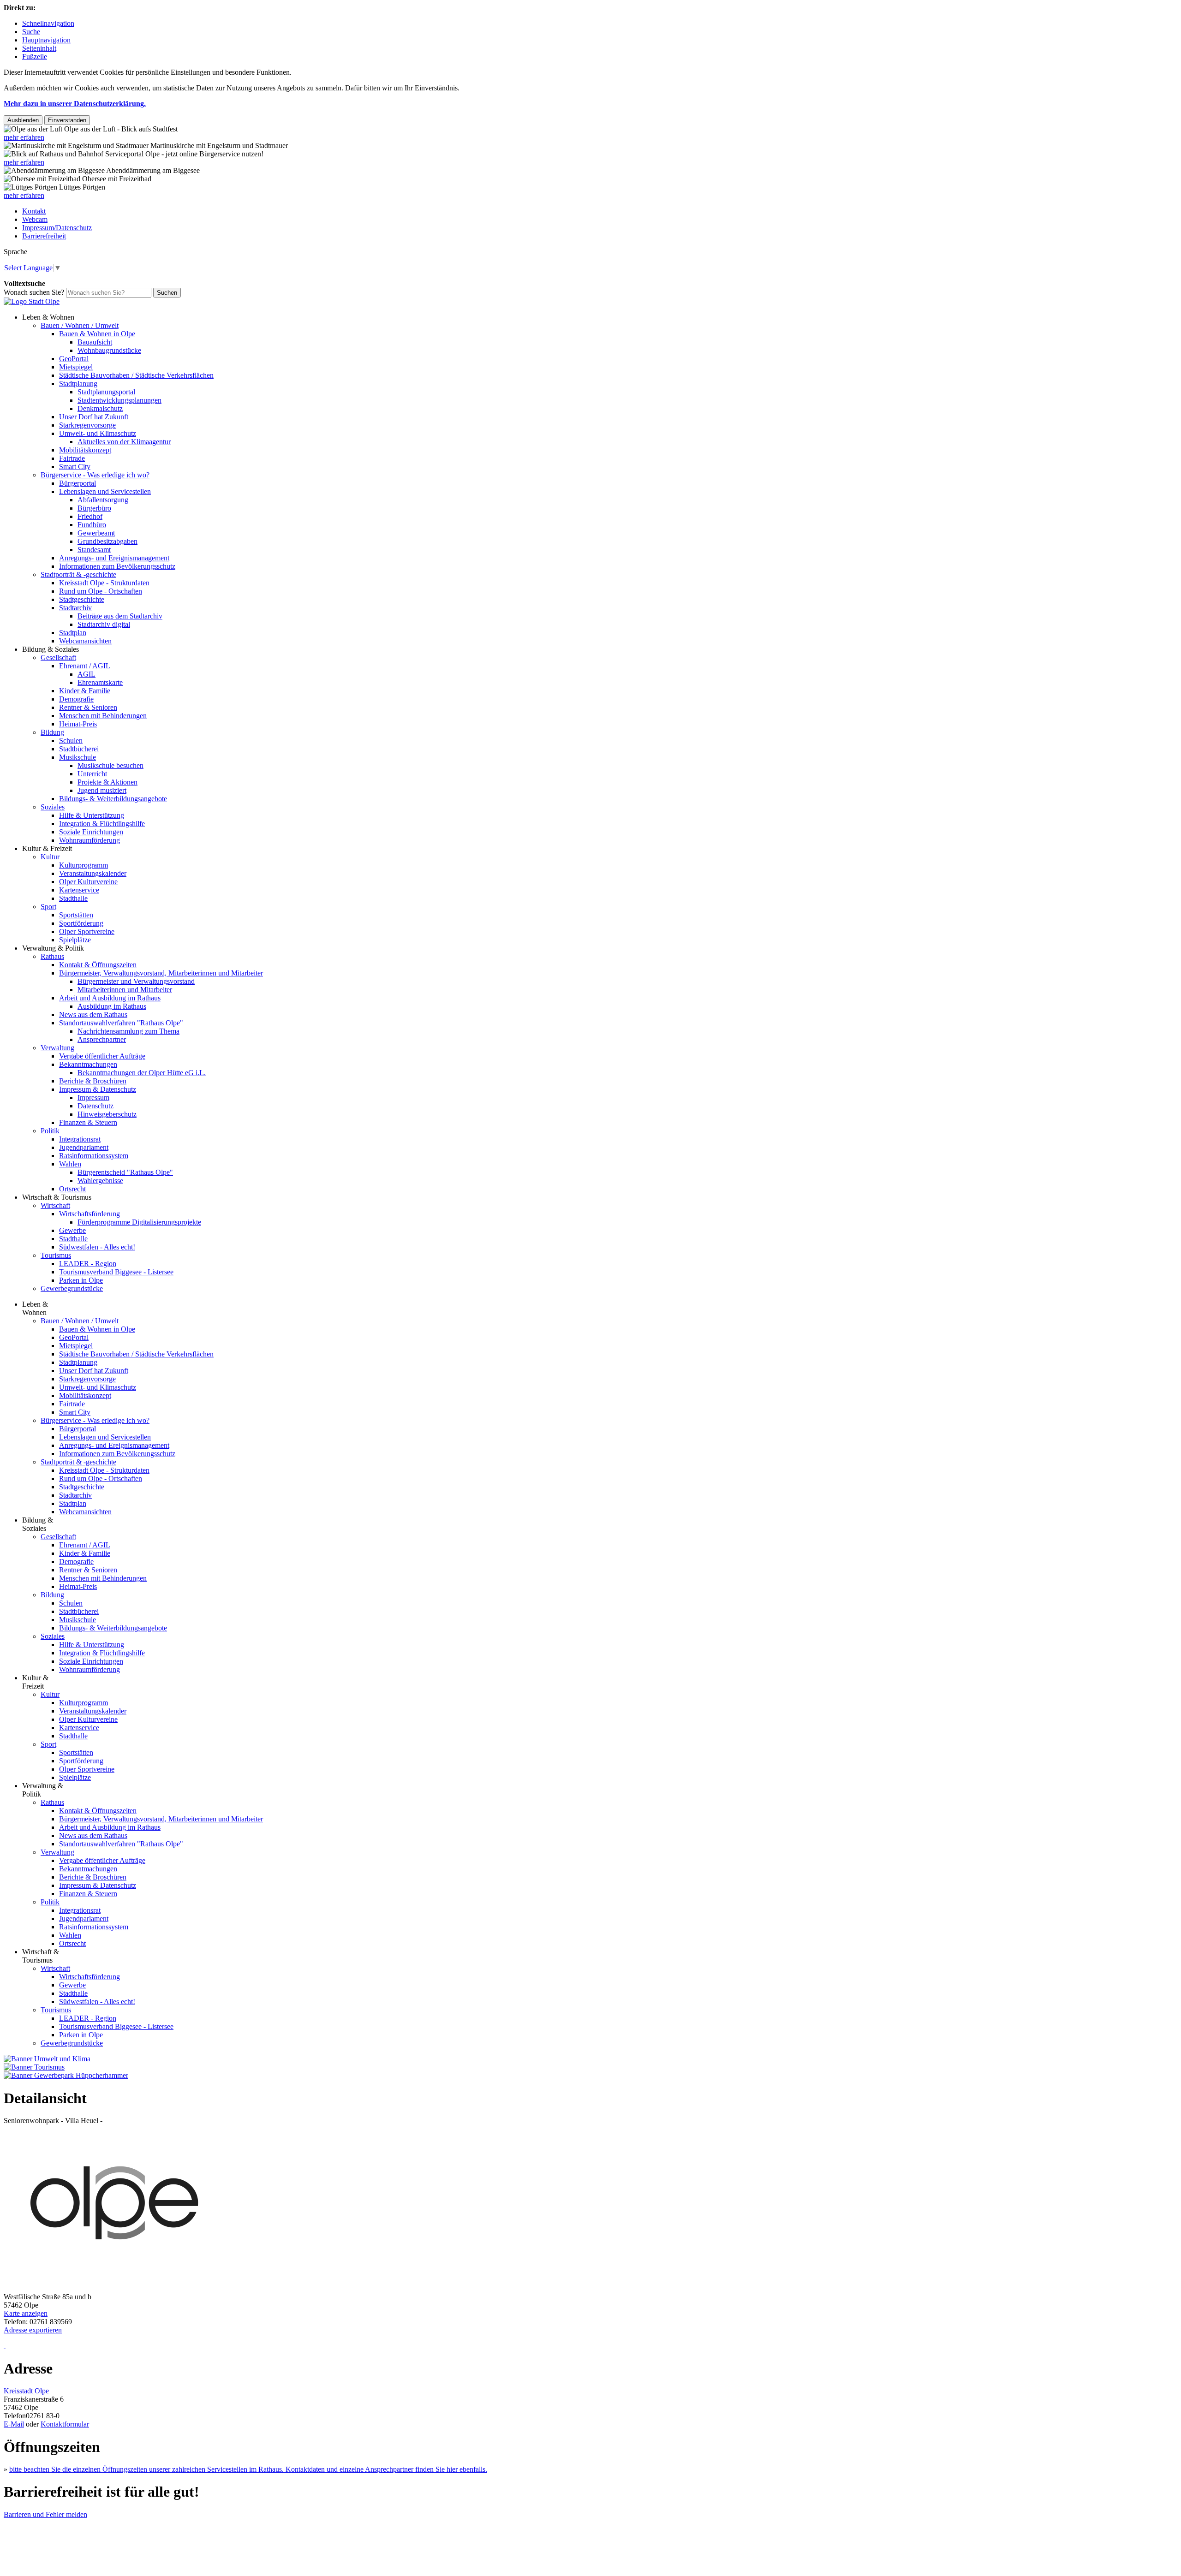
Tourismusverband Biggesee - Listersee (116, 1272)
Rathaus (52, 956)
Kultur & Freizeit (47, 848)
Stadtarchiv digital (104, 624)
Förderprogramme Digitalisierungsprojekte (139, 1222)
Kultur (50, 857)
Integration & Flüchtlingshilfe (102, 824)
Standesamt (94, 550)
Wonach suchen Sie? (34, 292)
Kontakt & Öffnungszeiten (98, 965)
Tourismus (56, 1255)
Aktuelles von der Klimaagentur (124, 442)
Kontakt (34, 211)
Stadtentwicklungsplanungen (119, 400)
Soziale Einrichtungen (91, 832)
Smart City (75, 467)
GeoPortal (74, 359)
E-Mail (14, 2424)
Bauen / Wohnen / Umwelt (80, 325)
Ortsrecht (72, 1189)
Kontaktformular (65, 2424)
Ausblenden (23, 120)
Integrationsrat (80, 1139)
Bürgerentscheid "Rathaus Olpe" (125, 1172)
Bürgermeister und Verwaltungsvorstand (136, 981)
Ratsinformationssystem (94, 1156)
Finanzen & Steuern (88, 1122)
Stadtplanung (78, 384)
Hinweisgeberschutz (107, 1114)
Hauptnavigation (46, 40)
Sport (48, 907)
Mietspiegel (76, 367)
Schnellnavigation (48, 23)
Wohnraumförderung (89, 840)
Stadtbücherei (79, 749)
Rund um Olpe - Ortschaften (101, 591)
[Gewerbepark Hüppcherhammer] (66, 2075)
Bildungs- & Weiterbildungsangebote (113, 799)
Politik (50, 1131)
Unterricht (92, 774)
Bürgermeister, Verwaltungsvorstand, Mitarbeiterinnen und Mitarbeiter (161, 973)
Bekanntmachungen (88, 1064)
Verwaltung (57, 1048)
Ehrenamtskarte (100, 682)
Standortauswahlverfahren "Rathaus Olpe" (121, 1023)
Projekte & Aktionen (107, 782)
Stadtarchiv (75, 608)
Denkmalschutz (100, 408)
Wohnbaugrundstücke (109, 350)
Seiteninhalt (39, 48)
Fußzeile (35, 57)
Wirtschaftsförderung (89, 1214)
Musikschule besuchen (110, 765)
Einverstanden (67, 120)
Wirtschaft (55, 1205)
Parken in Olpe (81, 1280)
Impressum (93, 1098)
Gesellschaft (58, 657)
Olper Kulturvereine (88, 882)
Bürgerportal (78, 483)
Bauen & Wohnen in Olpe (97, 334)
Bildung (52, 732)
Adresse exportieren (33, 2330)
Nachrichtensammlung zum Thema (128, 1031)
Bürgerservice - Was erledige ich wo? (95, 475)
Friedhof (90, 516)
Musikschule (78, 757)
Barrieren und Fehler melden (45, 2514)
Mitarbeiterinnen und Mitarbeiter (125, 990)
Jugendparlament (84, 1147)
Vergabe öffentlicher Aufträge (102, 1056)
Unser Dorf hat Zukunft (94, 417)
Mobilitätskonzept (85, 450)
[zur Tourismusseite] (34, 2067)
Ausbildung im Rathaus (112, 1006)
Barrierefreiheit (44, 236)
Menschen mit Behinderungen (103, 716)
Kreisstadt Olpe (26, 2391)
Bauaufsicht (95, 342)
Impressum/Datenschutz (57, 228)
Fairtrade (72, 458)
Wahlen (70, 1164)
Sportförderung (81, 923)
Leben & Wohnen (48, 317)
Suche (31, 32)
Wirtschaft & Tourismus (57, 1197)
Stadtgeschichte (82, 599)
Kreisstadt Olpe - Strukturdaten (104, 583)
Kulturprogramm (84, 865)
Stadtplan (73, 633)
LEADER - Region (88, 1264)
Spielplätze (75, 940)
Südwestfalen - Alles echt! (97, 1247)
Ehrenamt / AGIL (85, 666)
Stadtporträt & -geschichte (78, 574)
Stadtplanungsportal (106, 392)
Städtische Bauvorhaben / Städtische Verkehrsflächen (136, 375)
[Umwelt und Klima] (47, 2059)
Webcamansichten (85, 641)
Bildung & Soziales (51, 649)
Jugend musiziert (102, 790)
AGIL (86, 674)
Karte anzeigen (26, 2313)
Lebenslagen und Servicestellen (105, 491)
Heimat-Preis (78, 724)
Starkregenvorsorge (87, 425)
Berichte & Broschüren (93, 1081)
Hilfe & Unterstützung (92, 815)
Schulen (71, 741)
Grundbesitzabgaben (107, 541)
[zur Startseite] (32, 301)
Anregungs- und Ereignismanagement (114, 558)
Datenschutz (95, 1106)
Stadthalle (73, 898)
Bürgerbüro (94, 508)
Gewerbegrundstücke (72, 1288)
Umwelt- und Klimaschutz (98, 433)
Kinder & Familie (85, 691)
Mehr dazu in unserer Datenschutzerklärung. (75, 104)
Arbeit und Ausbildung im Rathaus (110, 998)
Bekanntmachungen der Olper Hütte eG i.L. (142, 1073)
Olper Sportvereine (87, 931)
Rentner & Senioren (88, 707)
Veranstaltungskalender (93, 873)
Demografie (76, 699)
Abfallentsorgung (103, 500)
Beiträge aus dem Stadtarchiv (120, 616)
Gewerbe (72, 1230)
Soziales (53, 807)
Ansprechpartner (102, 1039)
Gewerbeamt (96, 533)
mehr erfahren (24, 137)
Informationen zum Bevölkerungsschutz (117, 566)
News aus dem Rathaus (93, 1014)
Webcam (35, 219)
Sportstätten (76, 915)
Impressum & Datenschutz (98, 1089)
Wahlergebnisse (100, 1181)
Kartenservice (79, 890)
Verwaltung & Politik (53, 948)
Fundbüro (92, 525)
